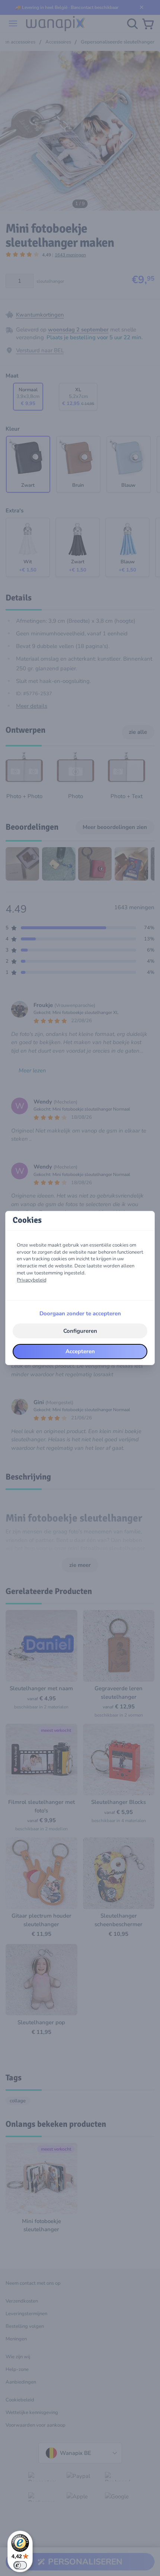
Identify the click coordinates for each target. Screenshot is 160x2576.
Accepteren (80, 1351)
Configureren (80, 1331)
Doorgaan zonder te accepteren (80, 1313)
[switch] (20, 2565)
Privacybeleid (32, 1280)
